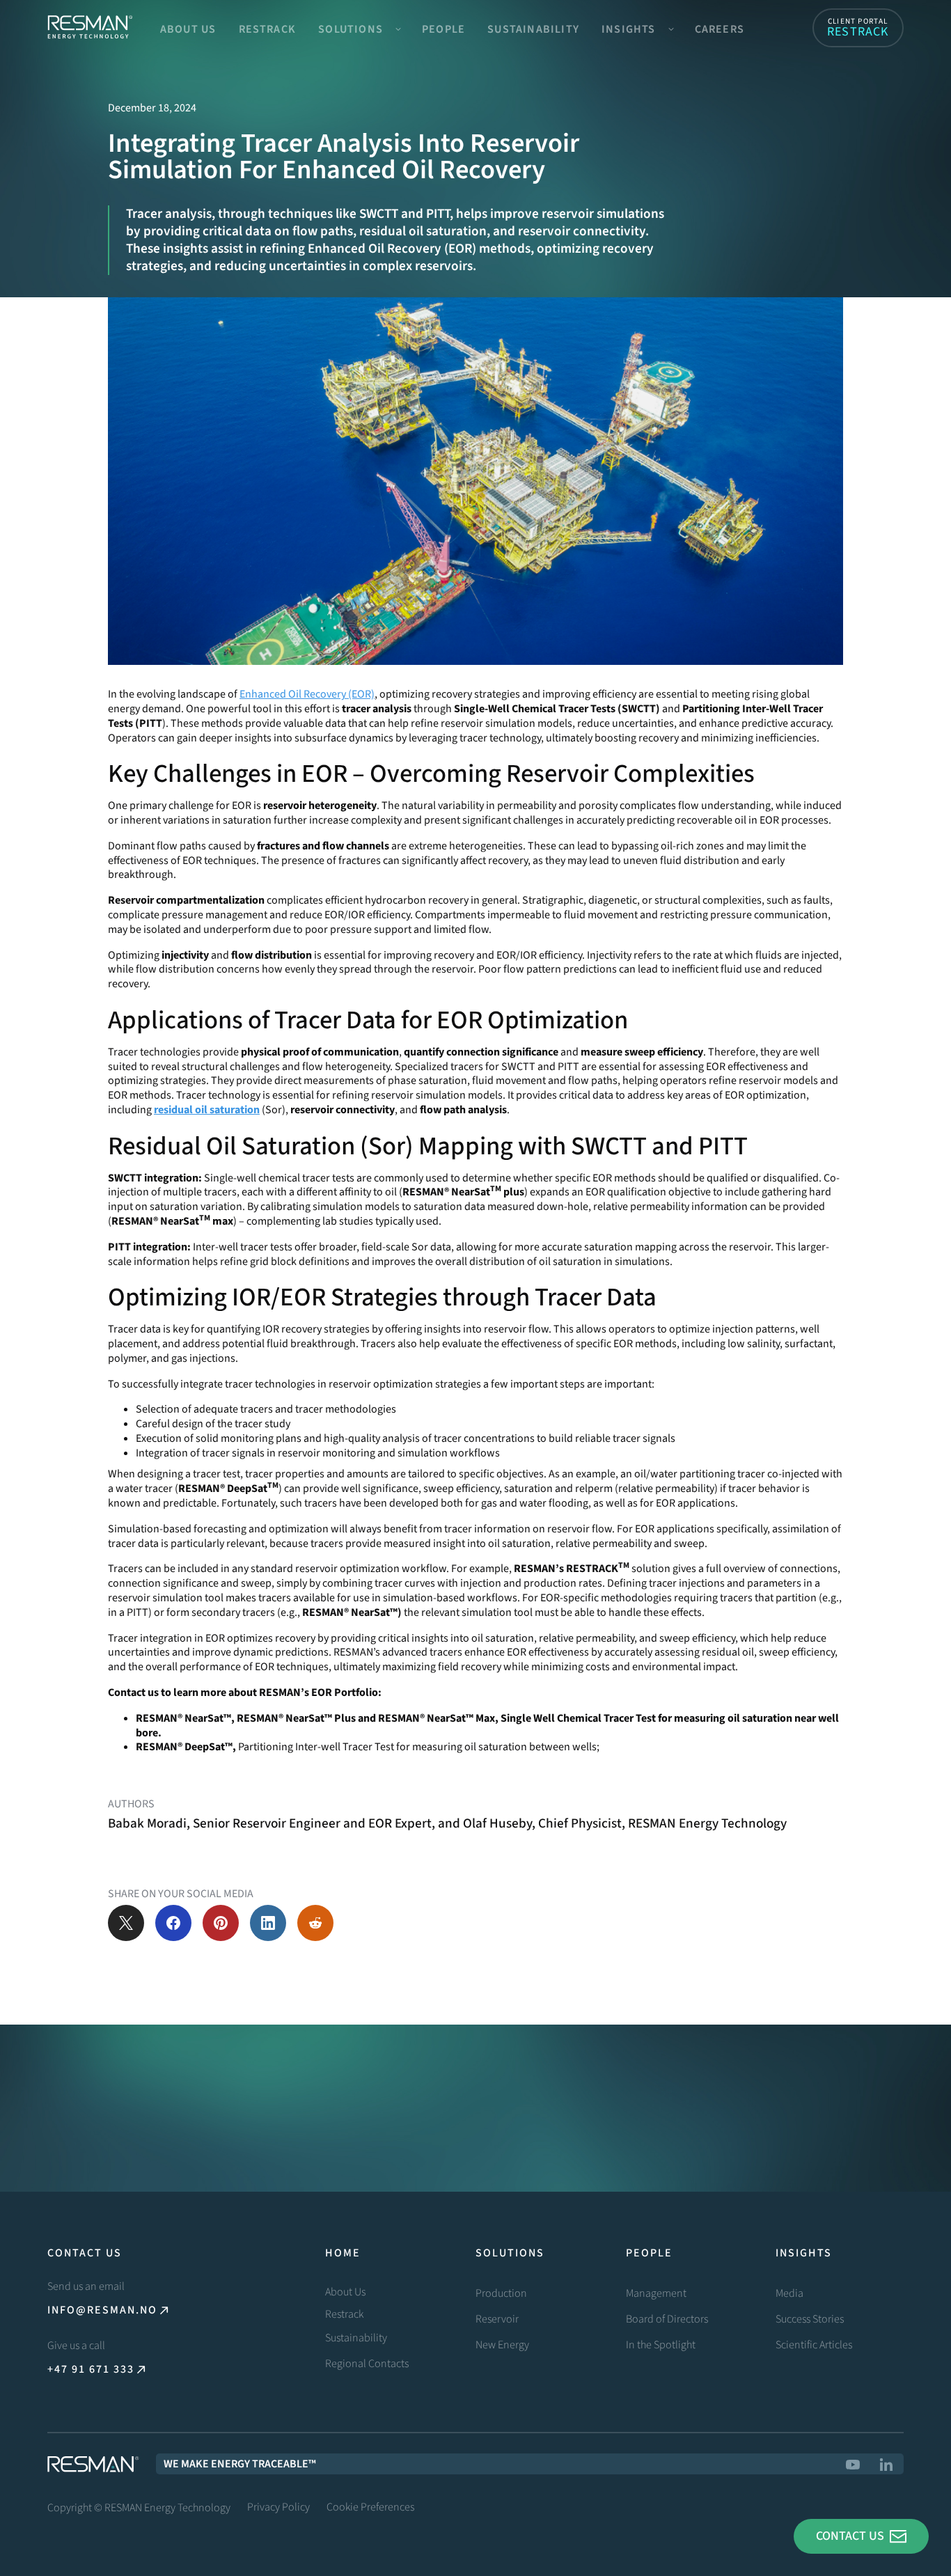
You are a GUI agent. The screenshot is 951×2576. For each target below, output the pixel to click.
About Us (188, 29)
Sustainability (533, 29)
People (443, 29)
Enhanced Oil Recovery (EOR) (307, 694)
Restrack (268, 29)
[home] (90, 28)
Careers (720, 29)
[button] (359, 28)
